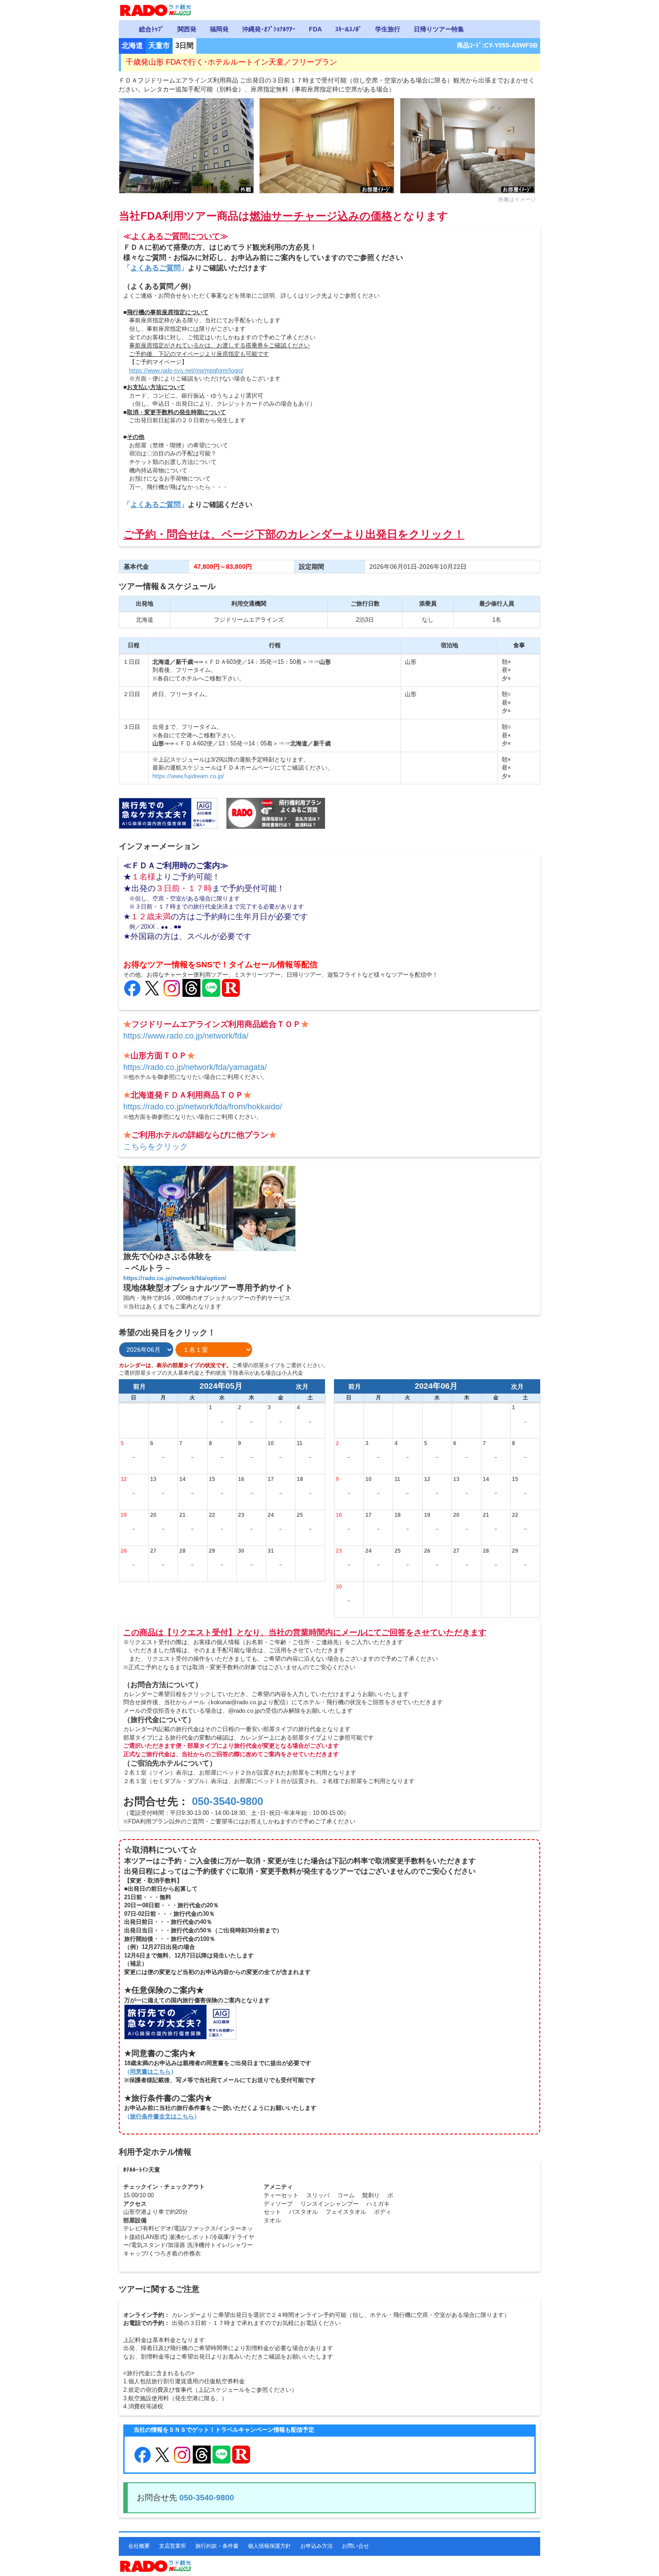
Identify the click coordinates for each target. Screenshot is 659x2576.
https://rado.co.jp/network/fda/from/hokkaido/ (203, 1107)
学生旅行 (388, 29)
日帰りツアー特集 (439, 29)
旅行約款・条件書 (217, 2546)
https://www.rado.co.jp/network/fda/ (186, 1036)
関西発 (187, 29)
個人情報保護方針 (269, 2546)
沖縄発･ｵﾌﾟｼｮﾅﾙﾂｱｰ (269, 29)
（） (150, 2072)
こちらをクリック (156, 1147)
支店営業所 (173, 2546)
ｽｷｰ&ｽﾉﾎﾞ (349, 29)
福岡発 (219, 29)
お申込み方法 (316, 2546)
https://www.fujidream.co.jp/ (188, 776)
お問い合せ (356, 2546)
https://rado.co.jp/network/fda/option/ (175, 1278)
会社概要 (139, 2546)
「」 (156, 268)
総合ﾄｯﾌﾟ (152, 29)
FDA (315, 29)
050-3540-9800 (228, 1801)
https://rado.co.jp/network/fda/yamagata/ (195, 1067)
